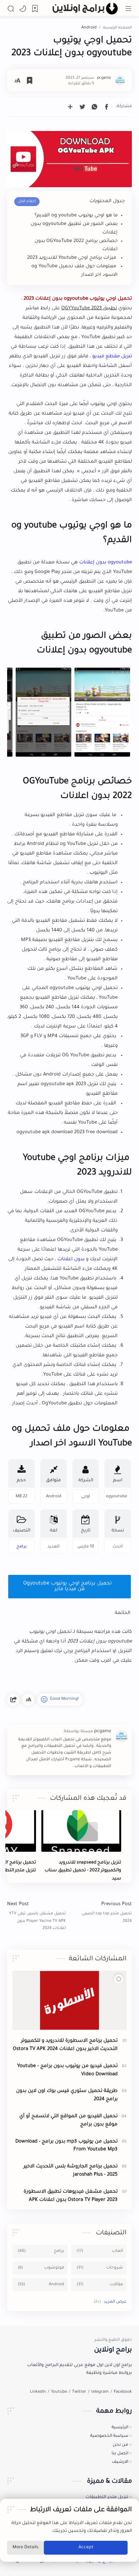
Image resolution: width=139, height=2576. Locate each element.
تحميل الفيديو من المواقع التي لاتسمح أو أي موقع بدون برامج (68, 2120)
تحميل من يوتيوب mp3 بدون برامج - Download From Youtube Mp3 (66, 2146)
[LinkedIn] (38, 2392)
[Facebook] (123, 2392)
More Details (25, 2548)
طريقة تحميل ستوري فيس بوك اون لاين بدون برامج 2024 (67, 2095)
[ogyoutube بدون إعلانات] (69, 159)
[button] (23, 9)
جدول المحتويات (107, 201)
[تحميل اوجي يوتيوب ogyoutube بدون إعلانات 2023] (102, 712)
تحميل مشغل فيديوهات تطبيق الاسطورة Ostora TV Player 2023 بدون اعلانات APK (71, 2196)
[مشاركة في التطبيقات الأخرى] (70, 107)
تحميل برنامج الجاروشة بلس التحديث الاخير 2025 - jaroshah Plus (71, 2171)
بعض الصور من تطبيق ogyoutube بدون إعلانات (74, 228)
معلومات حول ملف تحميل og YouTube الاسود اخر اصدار (74, 271)
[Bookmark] (35, 9)
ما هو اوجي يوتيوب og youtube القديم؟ (76, 215)
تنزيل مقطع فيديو (112, 356)
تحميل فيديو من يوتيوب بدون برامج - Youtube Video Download (67, 2070)
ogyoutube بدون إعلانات (105, 562)
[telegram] (100, 2392)
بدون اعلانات (71, 1259)
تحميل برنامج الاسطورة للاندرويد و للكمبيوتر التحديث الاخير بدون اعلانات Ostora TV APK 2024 (65, 2045)
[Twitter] (79, 2392)
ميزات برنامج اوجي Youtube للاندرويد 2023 (72, 258)
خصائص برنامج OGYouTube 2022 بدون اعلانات (76, 245)
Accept (86, 2548)
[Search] (11, 9)
